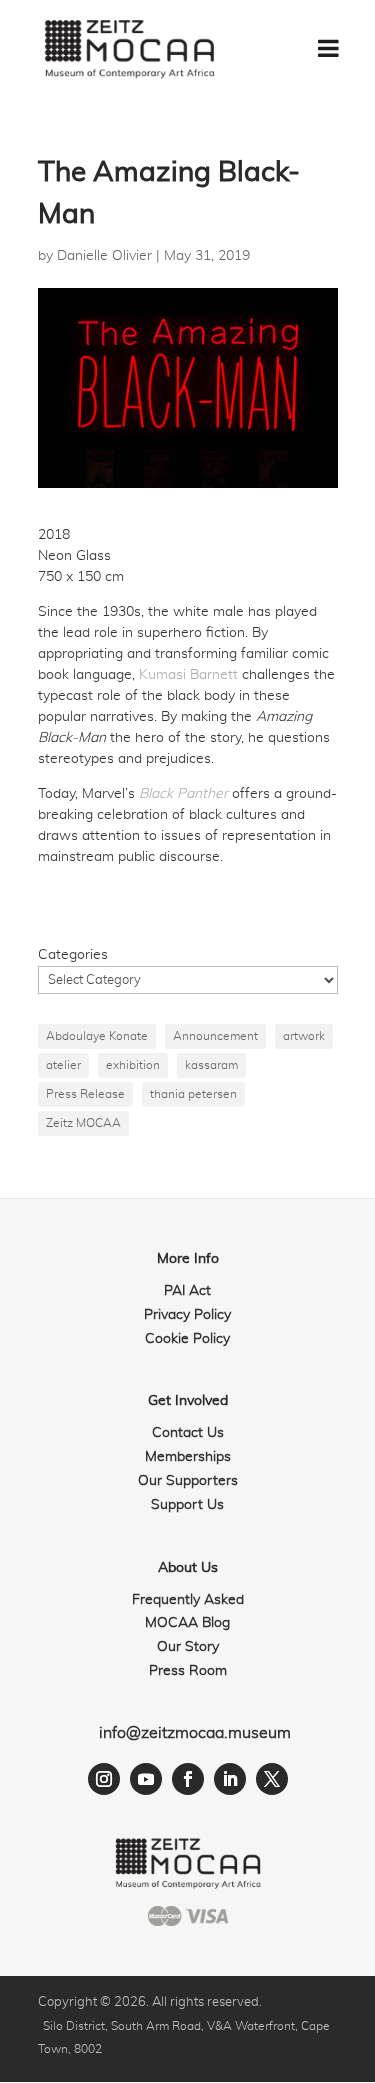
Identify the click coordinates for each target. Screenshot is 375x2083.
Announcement (215, 1036)
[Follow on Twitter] (272, 1779)
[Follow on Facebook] (188, 1779)
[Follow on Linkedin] (230, 1779)
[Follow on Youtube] (146, 1779)
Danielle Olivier (104, 256)
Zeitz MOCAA (83, 1123)
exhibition (133, 1065)
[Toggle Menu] (328, 48)
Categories (73, 955)
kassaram (211, 1065)
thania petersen (193, 1094)
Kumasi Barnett (188, 675)
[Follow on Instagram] (104, 1779)
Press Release (85, 1094)
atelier (63, 1065)
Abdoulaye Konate (97, 1036)
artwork (304, 1036)
